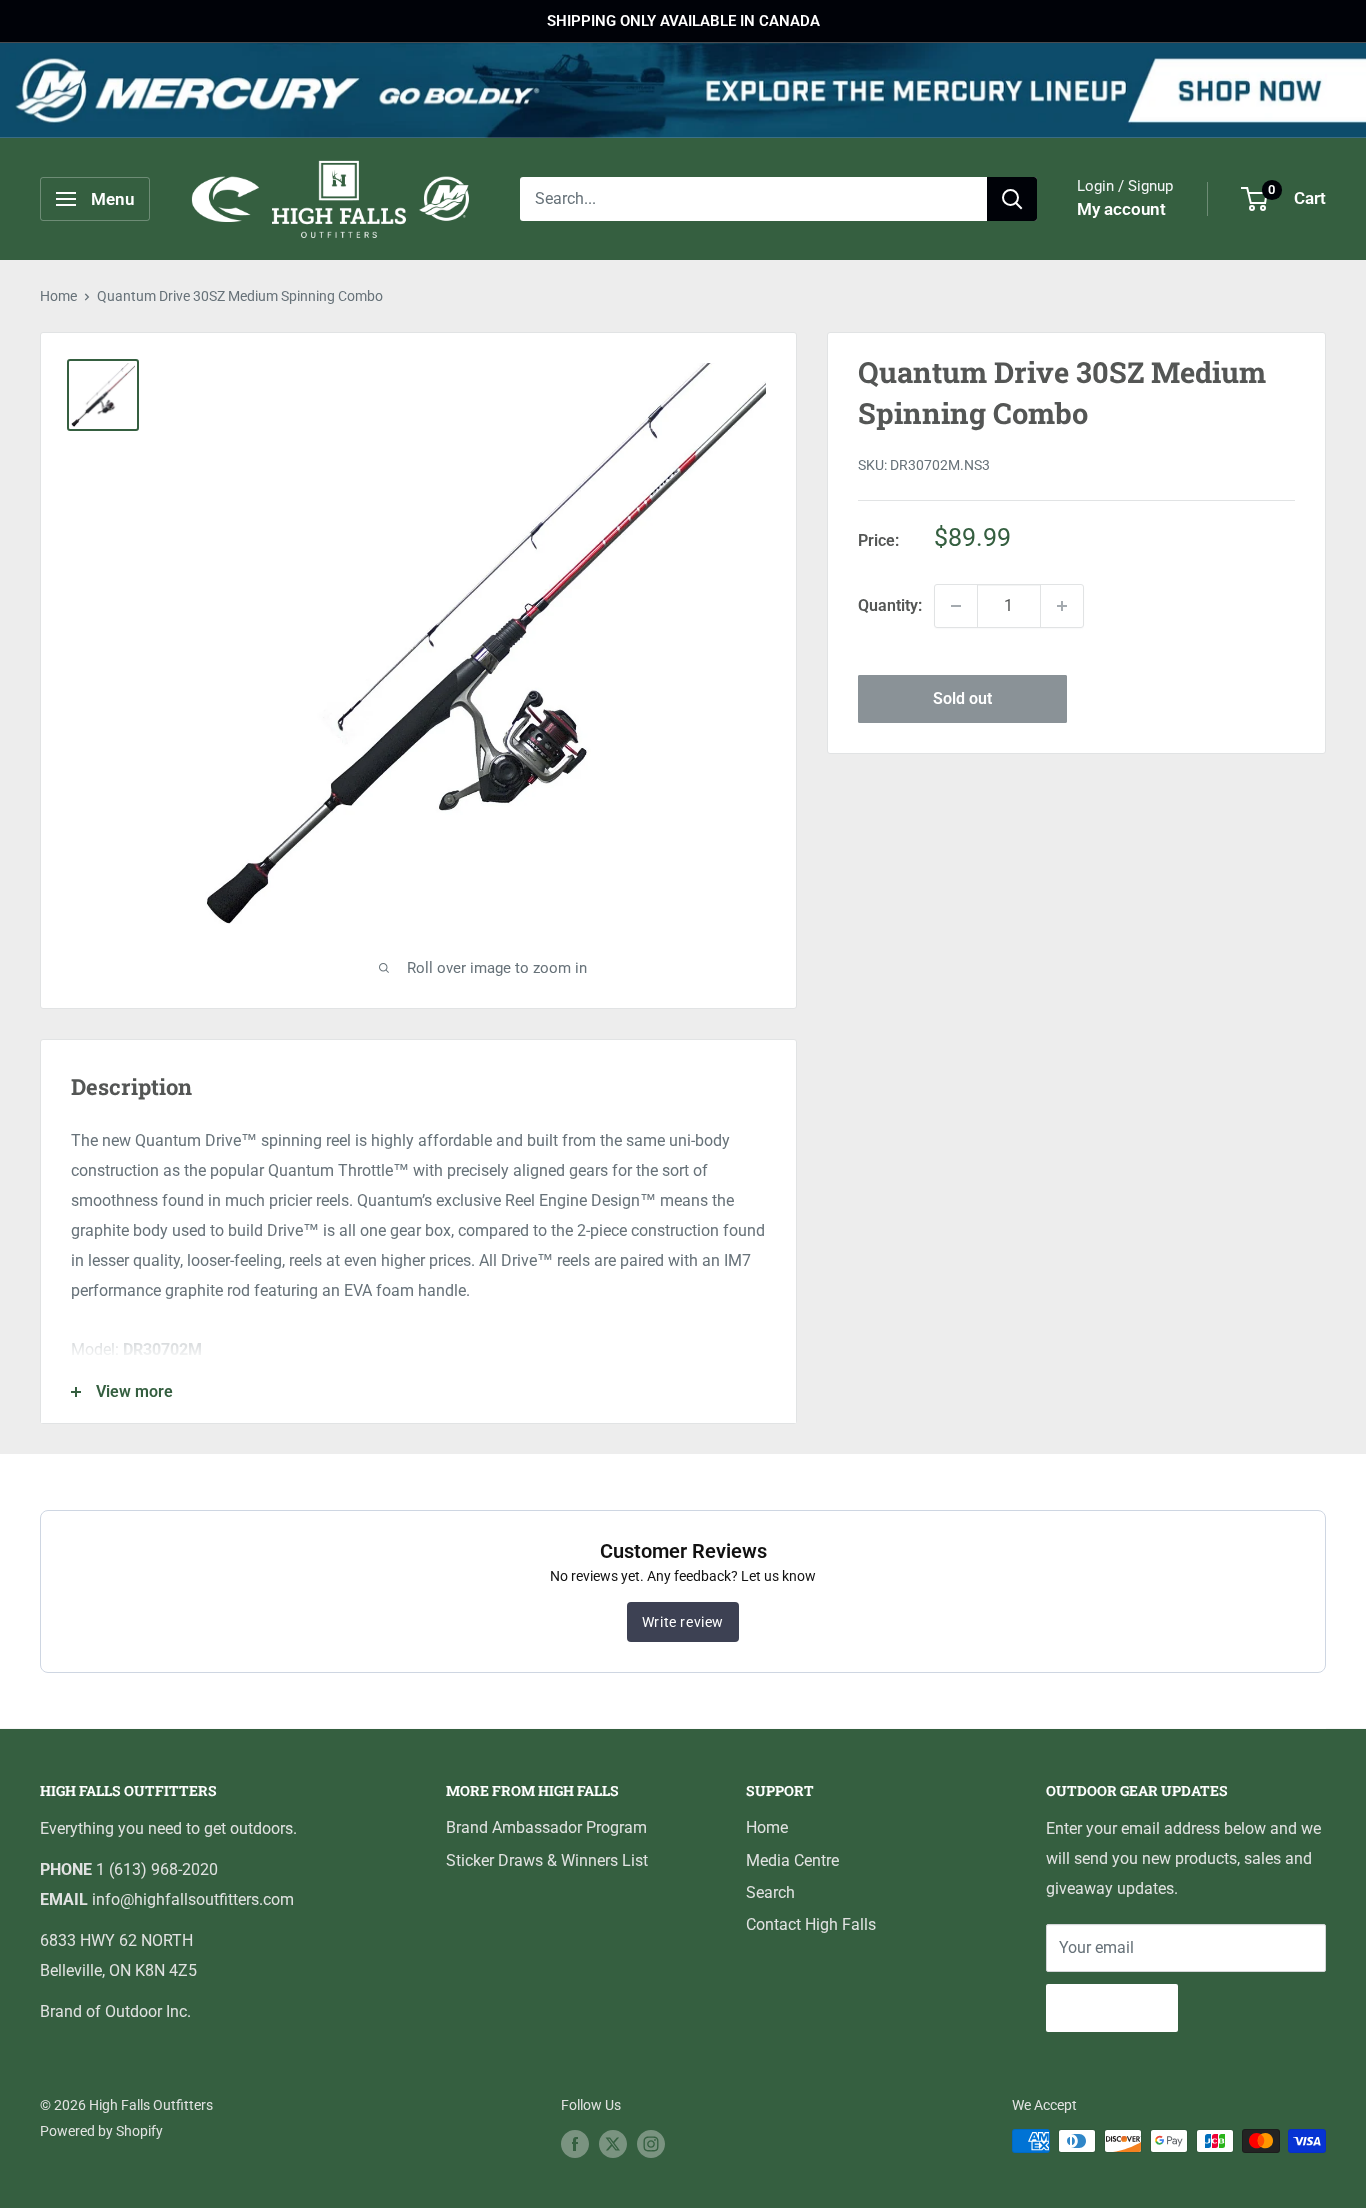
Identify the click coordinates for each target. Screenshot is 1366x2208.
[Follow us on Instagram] (651, 2143)
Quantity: (890, 605)
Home (58, 296)
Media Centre (792, 1860)
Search (770, 1892)
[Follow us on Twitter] (613, 2143)
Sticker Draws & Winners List (547, 1860)
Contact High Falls (811, 1924)
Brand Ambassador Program (546, 1827)
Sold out (962, 698)
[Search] (1012, 199)
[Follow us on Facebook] (575, 2143)
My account (1121, 209)
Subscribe (1112, 2007)
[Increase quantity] (1062, 606)
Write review (683, 1622)
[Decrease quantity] (956, 606)
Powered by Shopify (101, 2131)
